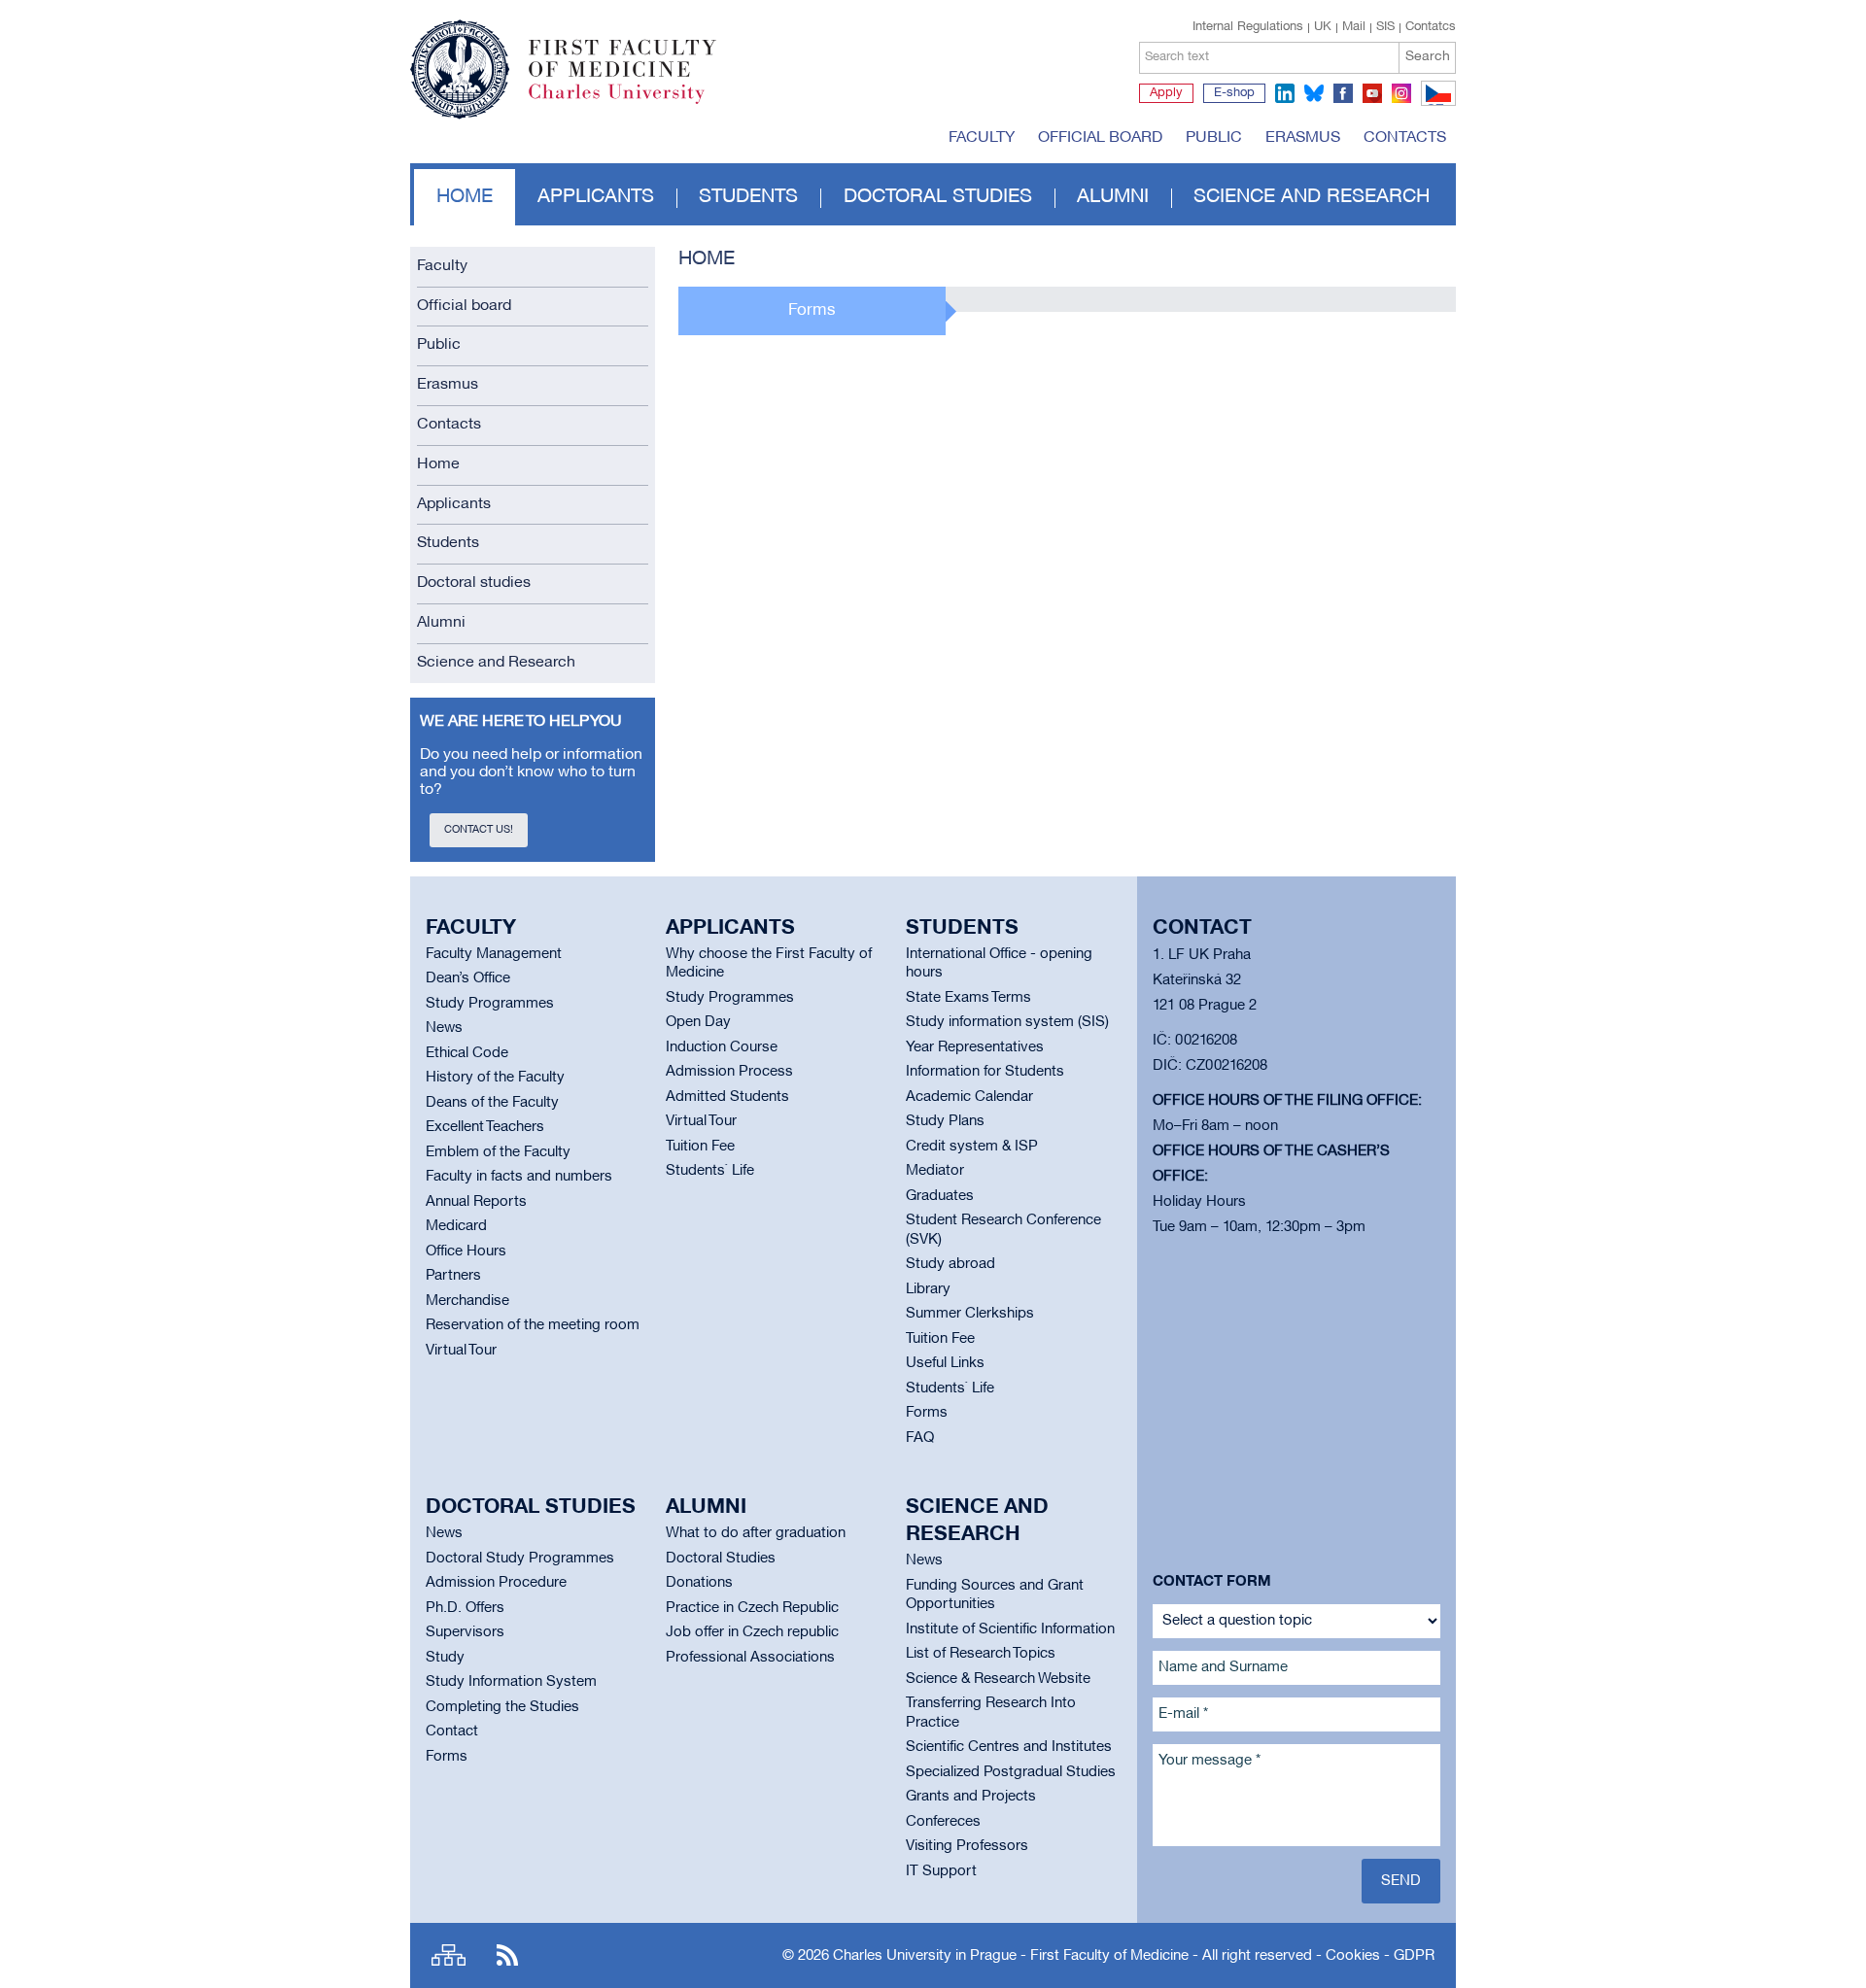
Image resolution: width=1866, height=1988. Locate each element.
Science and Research (1312, 197)
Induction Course (722, 1047)
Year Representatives (975, 1047)
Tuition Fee (700, 1147)
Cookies (1353, 1956)
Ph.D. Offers (465, 1608)
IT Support (941, 1871)
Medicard (456, 1226)
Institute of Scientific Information (1010, 1629)
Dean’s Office (468, 978)
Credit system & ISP (972, 1147)
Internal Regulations (1248, 27)
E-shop (1234, 93)
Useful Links (945, 1363)
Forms (927, 1413)
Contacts (1405, 138)
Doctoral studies (938, 197)
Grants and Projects (971, 1797)
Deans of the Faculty (492, 1103)
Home (465, 197)
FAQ (920, 1438)
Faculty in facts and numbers (519, 1177)
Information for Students (985, 1072)
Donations (699, 1583)
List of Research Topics (981, 1654)
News (444, 1028)
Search (1428, 57)
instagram (1401, 93)
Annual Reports (476, 1202)
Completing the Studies (502, 1707)
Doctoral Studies (721, 1559)
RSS (507, 1955)
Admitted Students (727, 1097)
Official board (1100, 138)
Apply (1166, 93)
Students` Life (710, 1171)
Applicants (596, 197)
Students (748, 197)
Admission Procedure (496, 1583)
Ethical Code (467, 1053)
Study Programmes (490, 1004)
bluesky (1314, 93)
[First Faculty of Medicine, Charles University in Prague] (563, 61)
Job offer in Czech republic (752, 1632)
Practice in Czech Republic (752, 1608)
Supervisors (465, 1632)
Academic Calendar (969, 1097)
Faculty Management (494, 954)
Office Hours (466, 1251)
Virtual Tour (461, 1351)
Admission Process (729, 1072)
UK (1323, 27)
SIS (1385, 27)
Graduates (940, 1196)
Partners (453, 1276)
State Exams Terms (968, 998)
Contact (452, 1731)
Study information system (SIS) (1007, 1022)
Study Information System (511, 1682)
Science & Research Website (998, 1679)
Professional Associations (750, 1658)
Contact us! (479, 830)
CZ (1435, 105)
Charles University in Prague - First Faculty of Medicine (1011, 1956)
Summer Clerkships (970, 1314)
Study (445, 1658)
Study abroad (950, 1264)
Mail (1354, 27)
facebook (1343, 93)
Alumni (1113, 197)
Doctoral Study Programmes (520, 1559)
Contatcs (1431, 27)
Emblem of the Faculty (498, 1152)
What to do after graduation (756, 1533)
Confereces (943, 1822)
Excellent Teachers (485, 1127)
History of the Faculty (495, 1078)
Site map (449, 1955)
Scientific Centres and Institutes (1009, 1747)
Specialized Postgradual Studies (1011, 1772)
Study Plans (945, 1121)
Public (1214, 138)
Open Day (698, 1022)
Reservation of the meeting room (533, 1325)
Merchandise (467, 1301)
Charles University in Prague (633, 102)
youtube (1372, 93)
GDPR (1414, 1956)
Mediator (935, 1171)
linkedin (1285, 93)
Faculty (982, 138)
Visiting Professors (967, 1846)
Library (928, 1289)
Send (1401, 1881)
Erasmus (1303, 138)
